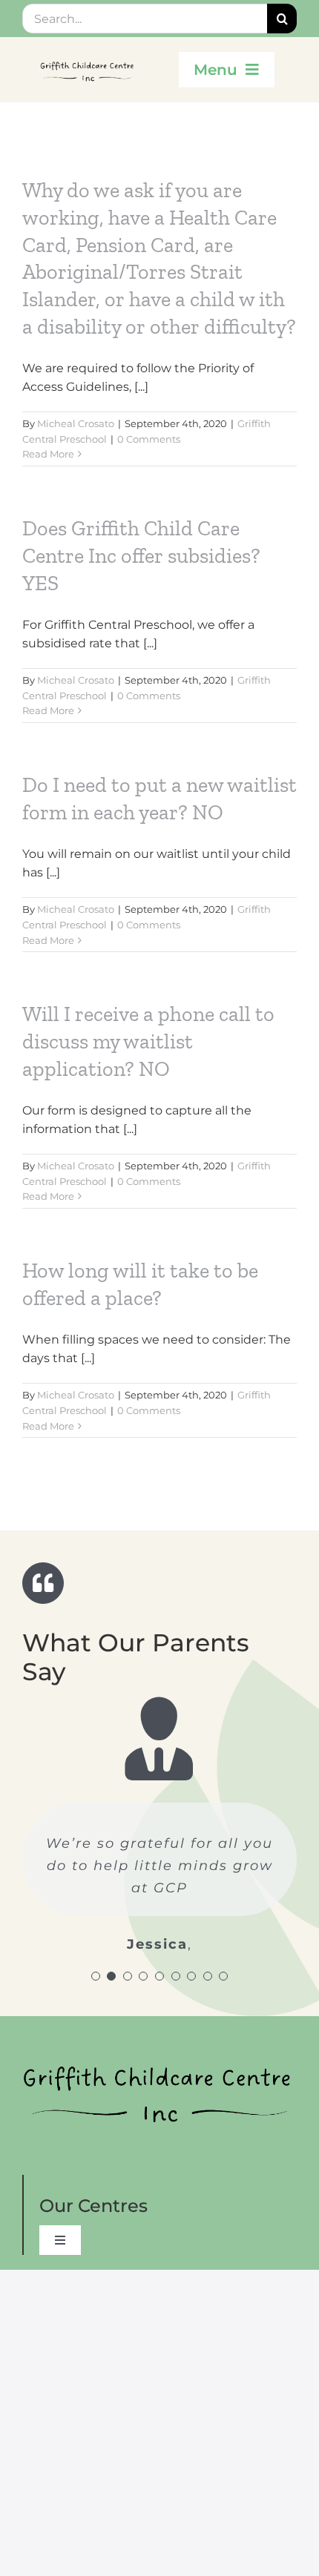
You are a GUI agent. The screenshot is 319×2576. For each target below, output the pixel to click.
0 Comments (149, 439)
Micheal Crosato (76, 423)
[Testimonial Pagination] (96, 1976)
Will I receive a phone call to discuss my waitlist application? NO (148, 1041)
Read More (48, 454)
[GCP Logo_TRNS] (88, 59)
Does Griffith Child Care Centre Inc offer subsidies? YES (141, 555)
